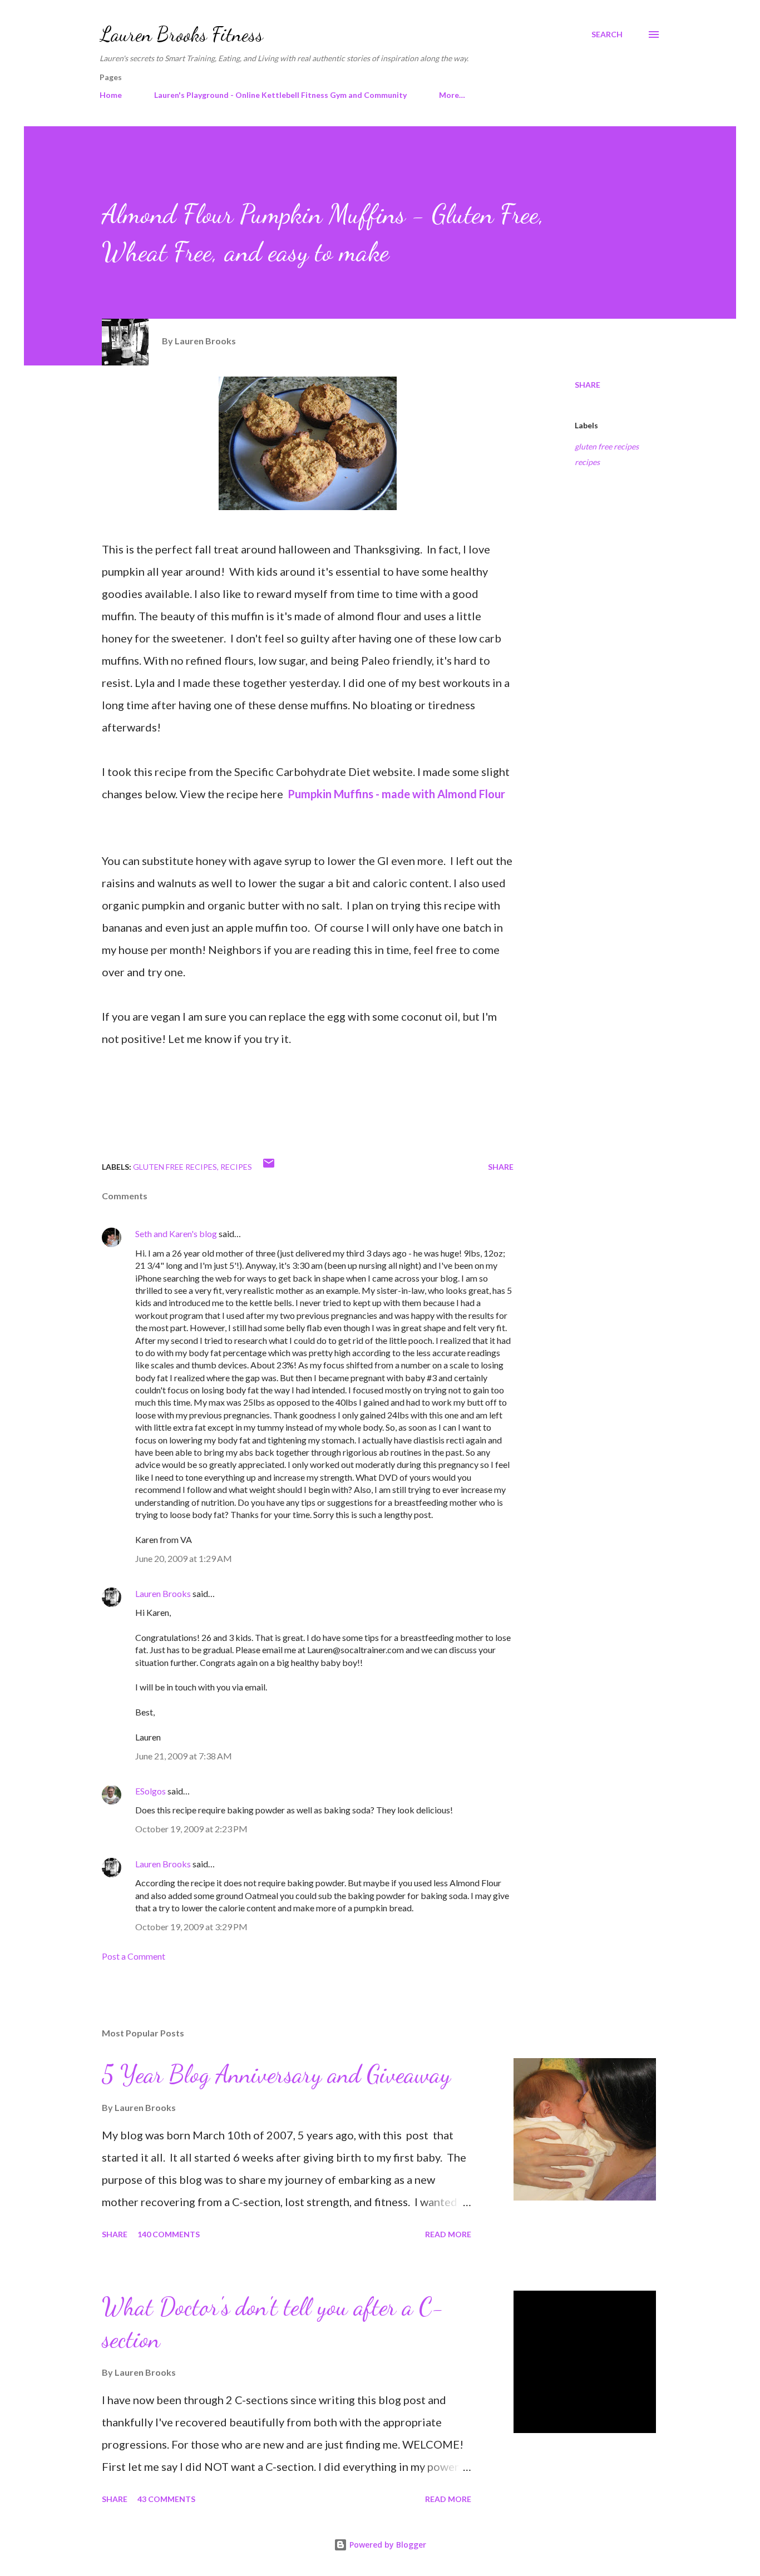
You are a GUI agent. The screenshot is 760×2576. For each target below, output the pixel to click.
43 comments (166, 2499)
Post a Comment (134, 1956)
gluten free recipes (607, 446)
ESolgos (150, 1791)
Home (111, 95)
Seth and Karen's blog (176, 1233)
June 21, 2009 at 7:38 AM (184, 1756)
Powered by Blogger (387, 2545)
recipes (587, 462)
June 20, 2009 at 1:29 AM (184, 1558)
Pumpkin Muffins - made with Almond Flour (396, 794)
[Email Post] (269, 1167)
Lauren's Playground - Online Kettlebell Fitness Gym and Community (280, 95)
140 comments (169, 2234)
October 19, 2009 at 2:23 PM (191, 1829)
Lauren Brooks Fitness (181, 34)
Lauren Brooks (163, 1593)
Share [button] (588, 385)
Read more (448, 2234)
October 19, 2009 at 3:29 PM (191, 1927)
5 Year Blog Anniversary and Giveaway (276, 2074)
